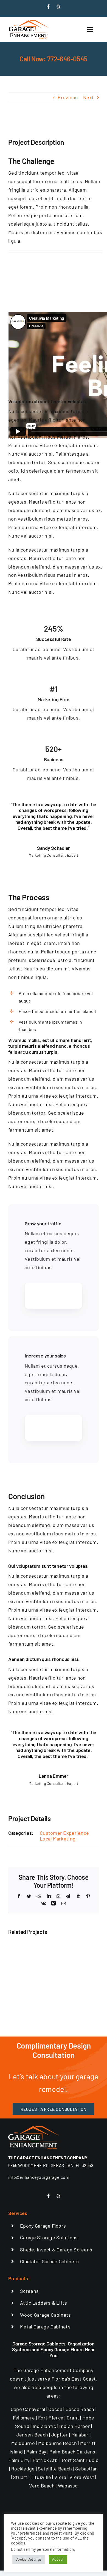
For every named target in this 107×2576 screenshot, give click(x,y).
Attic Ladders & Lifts (43, 2303)
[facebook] (49, 7)
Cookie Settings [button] (29, 2559)
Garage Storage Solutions (49, 2237)
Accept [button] (58, 2559)
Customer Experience (64, 1833)
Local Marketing (58, 1839)
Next (88, 97)
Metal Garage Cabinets (45, 2327)
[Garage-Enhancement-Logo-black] (29, 21)
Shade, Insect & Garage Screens (56, 2250)
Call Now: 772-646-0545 (54, 59)
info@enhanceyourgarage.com (39, 2177)
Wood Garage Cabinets (45, 2315)
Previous (68, 97)
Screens (29, 2291)
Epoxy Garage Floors (43, 2226)
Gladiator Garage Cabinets (49, 2261)
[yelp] (58, 7)
